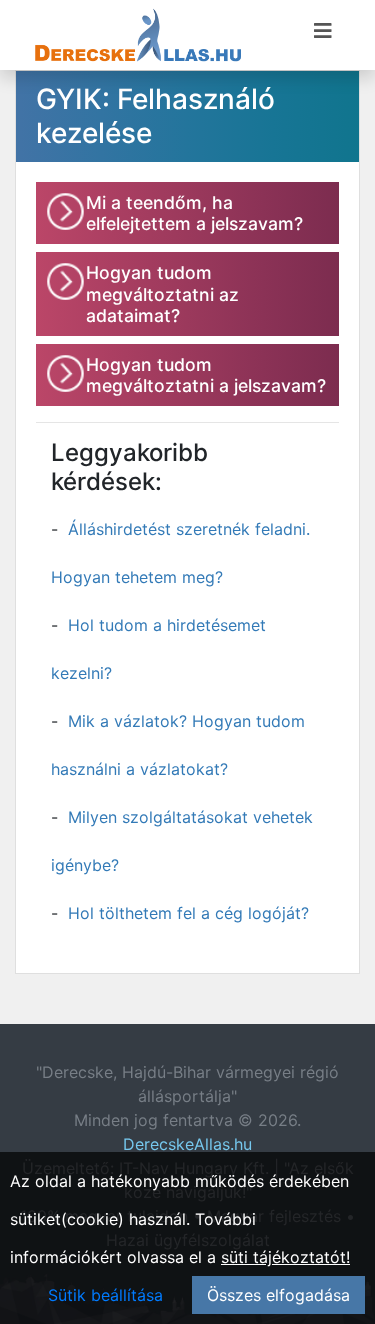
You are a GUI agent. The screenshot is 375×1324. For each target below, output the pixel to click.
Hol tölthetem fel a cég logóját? (188, 913)
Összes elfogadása (278, 1295)
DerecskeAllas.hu (187, 1144)
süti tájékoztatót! (285, 1257)
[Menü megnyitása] (323, 31)
